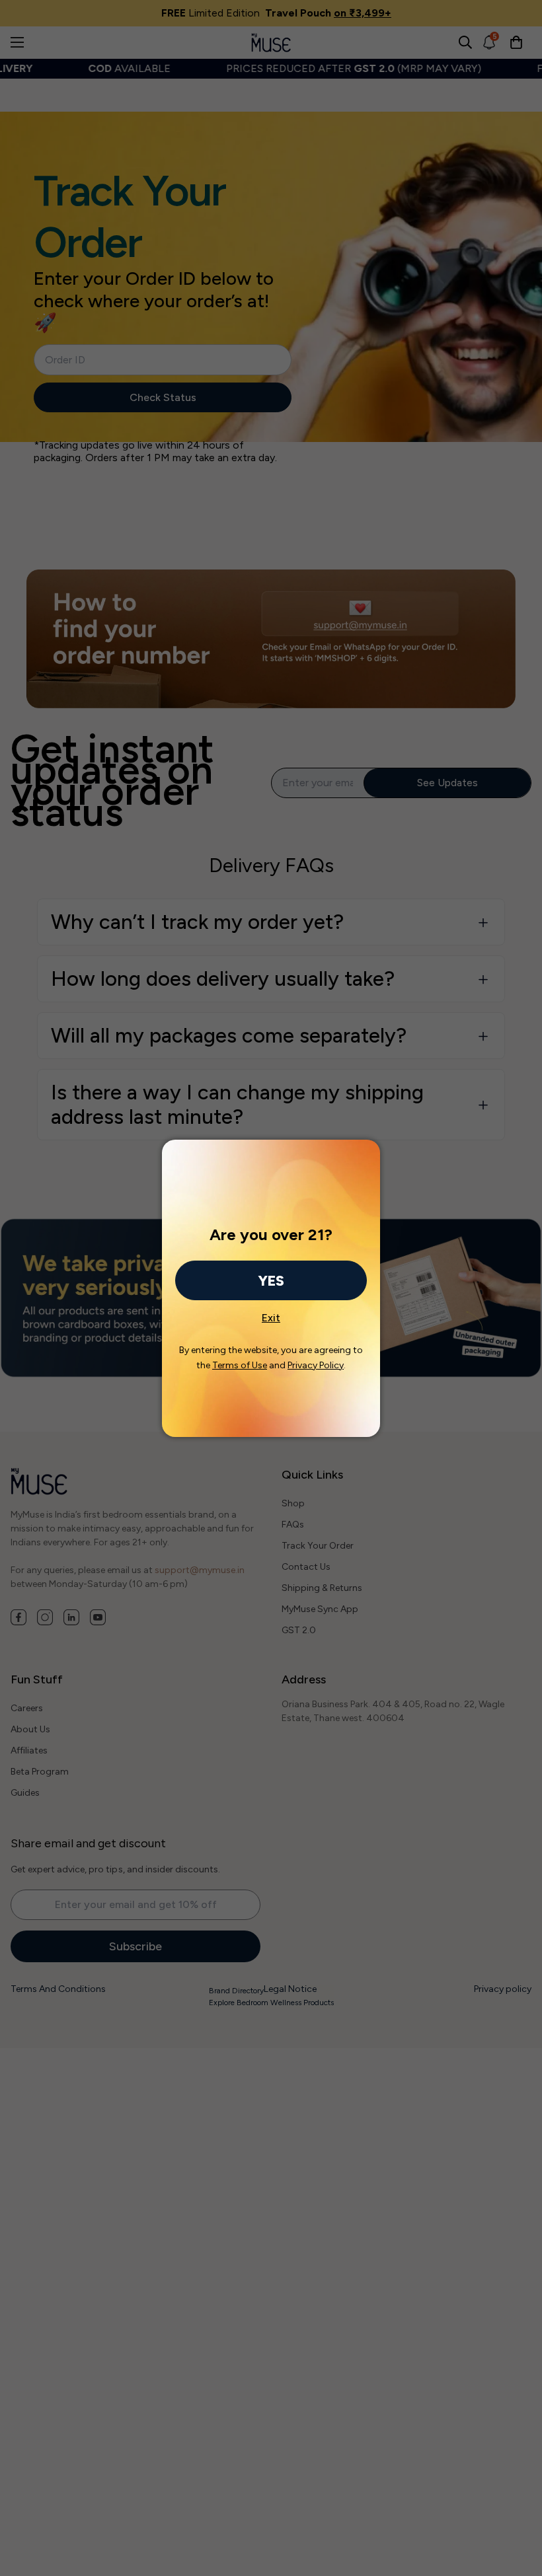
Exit (271, 1314)
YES (271, 1281)
